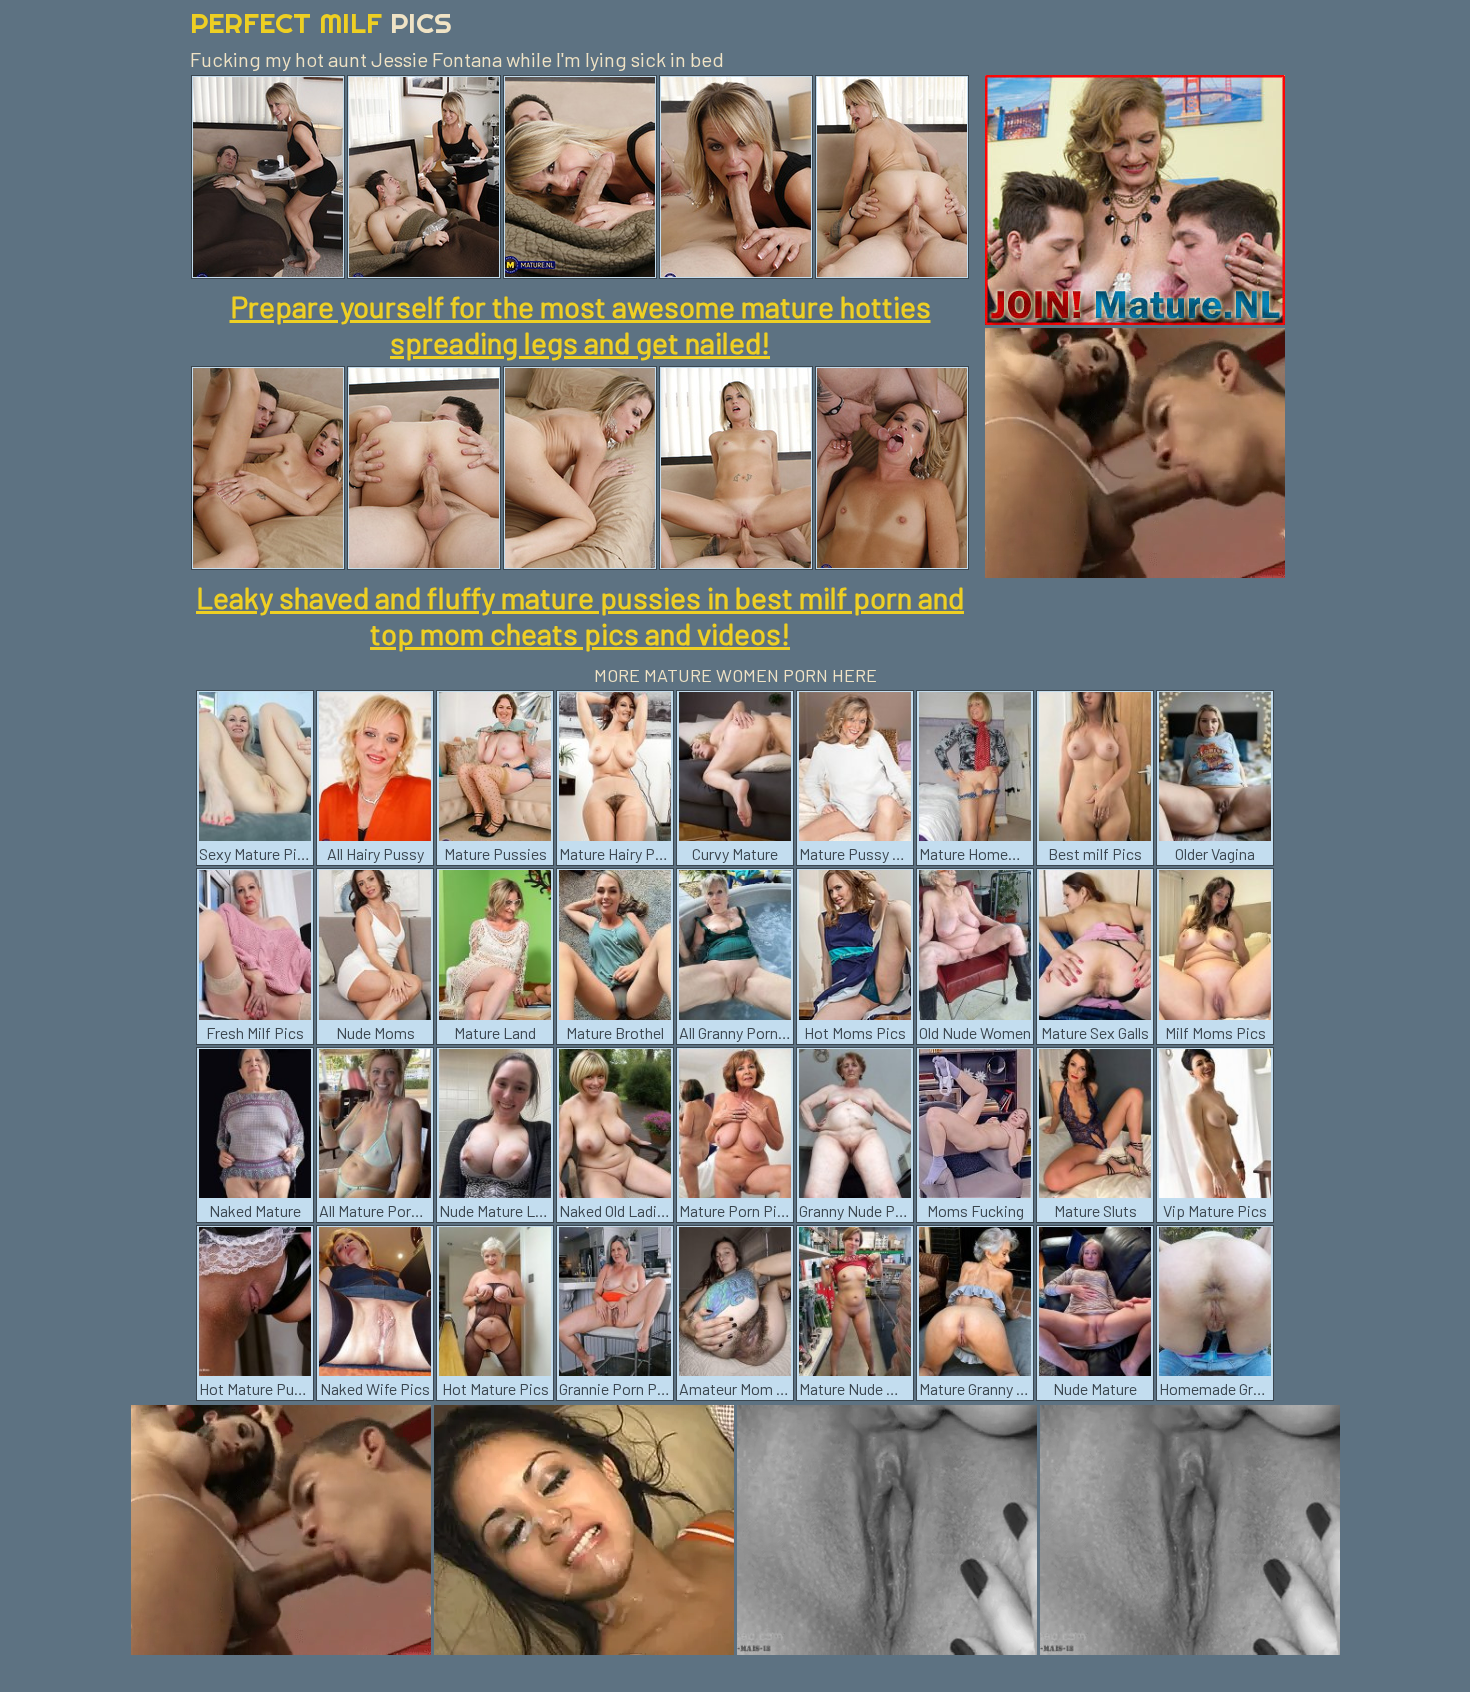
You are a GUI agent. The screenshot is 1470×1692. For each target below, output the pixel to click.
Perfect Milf (321, 22)
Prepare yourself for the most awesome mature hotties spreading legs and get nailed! (580, 324)
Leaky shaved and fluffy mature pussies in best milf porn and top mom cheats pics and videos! (580, 615)
